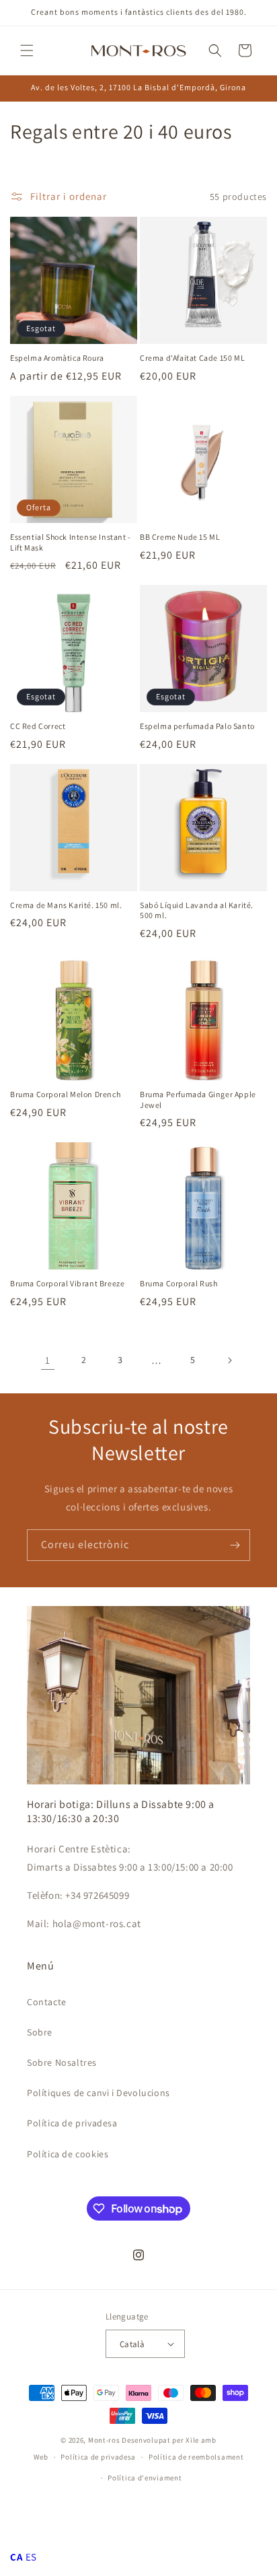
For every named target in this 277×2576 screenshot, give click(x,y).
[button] (27, 50)
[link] (48, 1360)
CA (16, 2557)
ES (31, 2557)
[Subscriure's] (235, 1545)
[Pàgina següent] (229, 1360)
